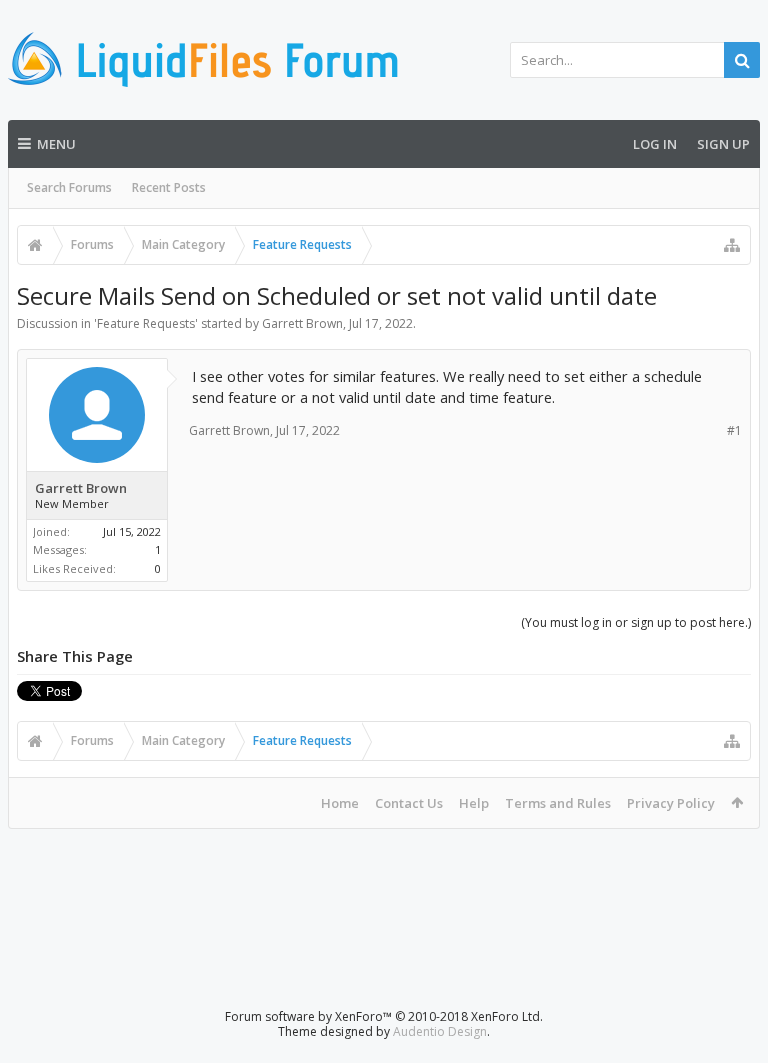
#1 (734, 430)
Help (474, 803)
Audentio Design (440, 1031)
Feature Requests (146, 323)
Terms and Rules (558, 803)
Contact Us (409, 803)
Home (340, 803)
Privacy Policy (671, 803)
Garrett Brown (302, 323)
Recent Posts (169, 187)
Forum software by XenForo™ (384, 1016)
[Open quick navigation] (732, 245)
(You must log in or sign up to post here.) (636, 622)
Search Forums (69, 187)
